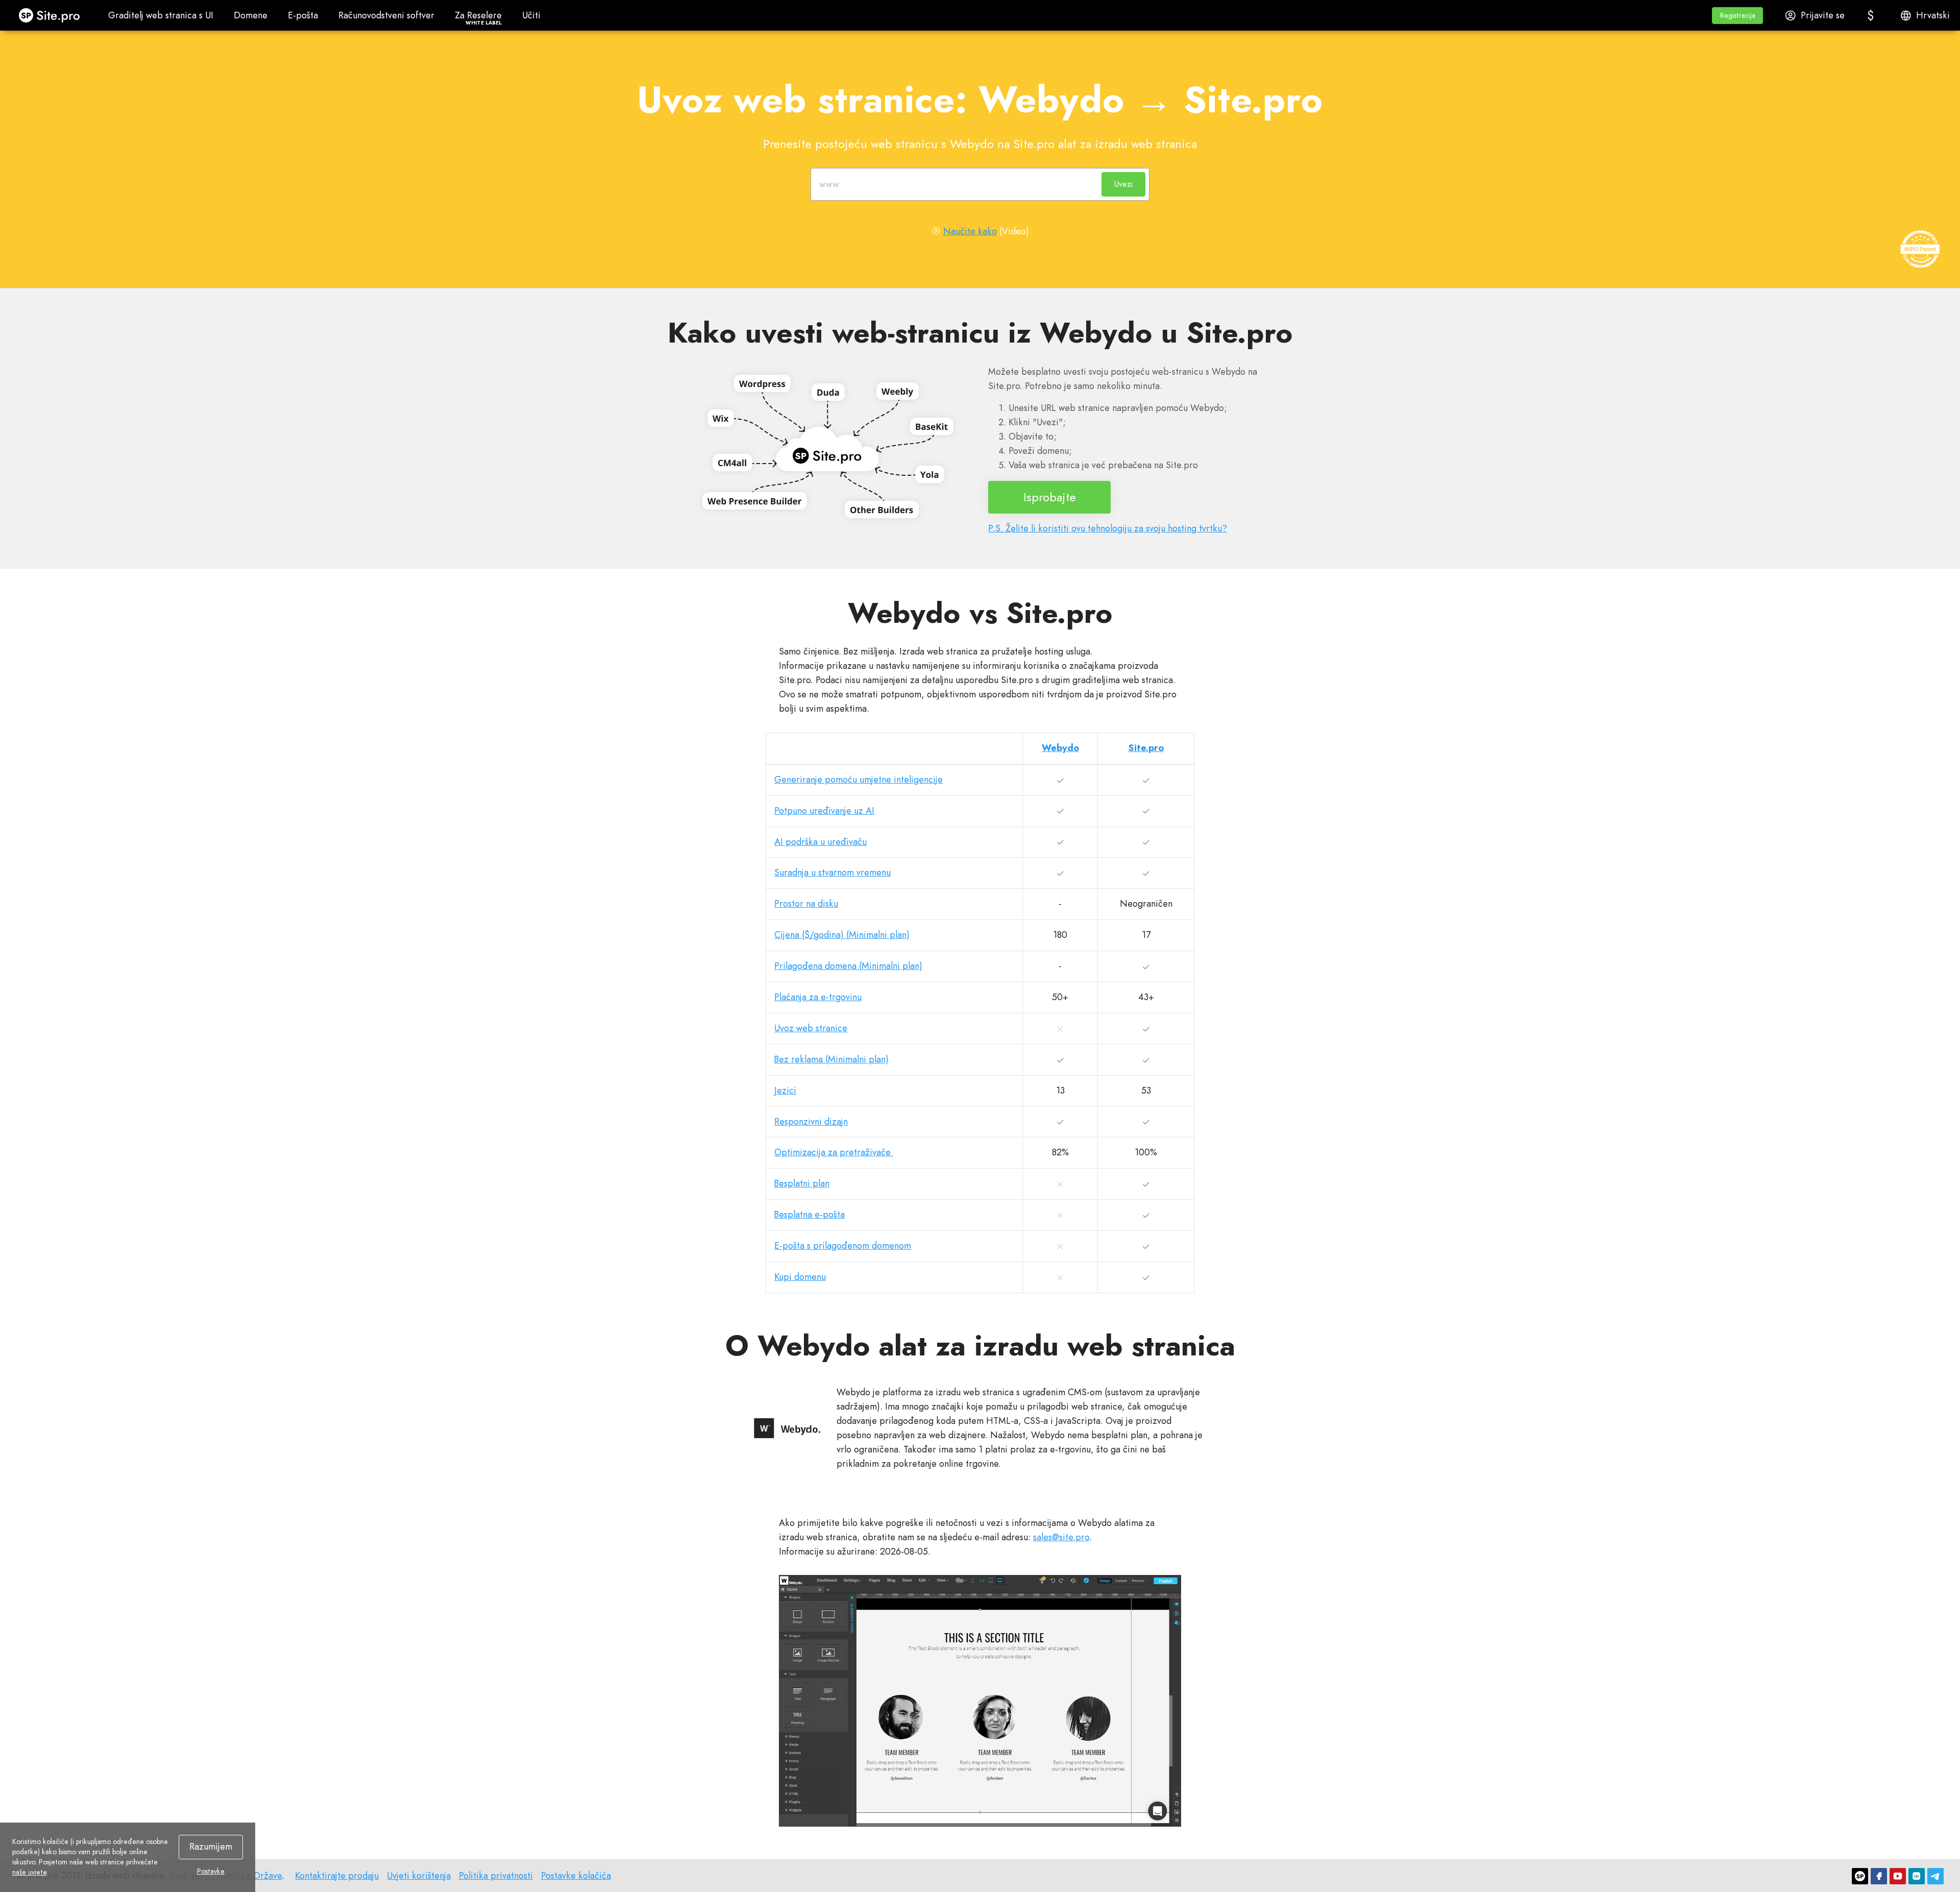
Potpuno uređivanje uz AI (824, 811)
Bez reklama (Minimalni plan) (831, 1059)
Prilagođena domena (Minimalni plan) (848, 966)
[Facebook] (1879, 1876)
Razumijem (211, 1847)
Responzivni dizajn (811, 1122)
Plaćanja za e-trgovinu (818, 997)
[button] (1737, 16)
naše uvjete (29, 1872)
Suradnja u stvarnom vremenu (832, 872)
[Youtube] (1898, 1876)
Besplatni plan (802, 1183)
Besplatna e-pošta (810, 1215)
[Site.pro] (1860, 1876)
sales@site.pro (1061, 1537)
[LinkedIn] (1917, 1876)
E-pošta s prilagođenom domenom (843, 1246)
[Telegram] (1935, 1876)
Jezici (785, 1090)
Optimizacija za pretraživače (834, 1152)
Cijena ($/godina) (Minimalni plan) (842, 935)
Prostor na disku (806, 904)
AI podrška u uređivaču (820, 842)
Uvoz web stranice (811, 1028)
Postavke (211, 1871)
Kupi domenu (800, 1277)
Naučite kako (970, 231)
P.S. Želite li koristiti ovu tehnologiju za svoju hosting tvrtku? (1108, 528)
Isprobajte (1050, 497)
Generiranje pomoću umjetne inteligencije (859, 780)
